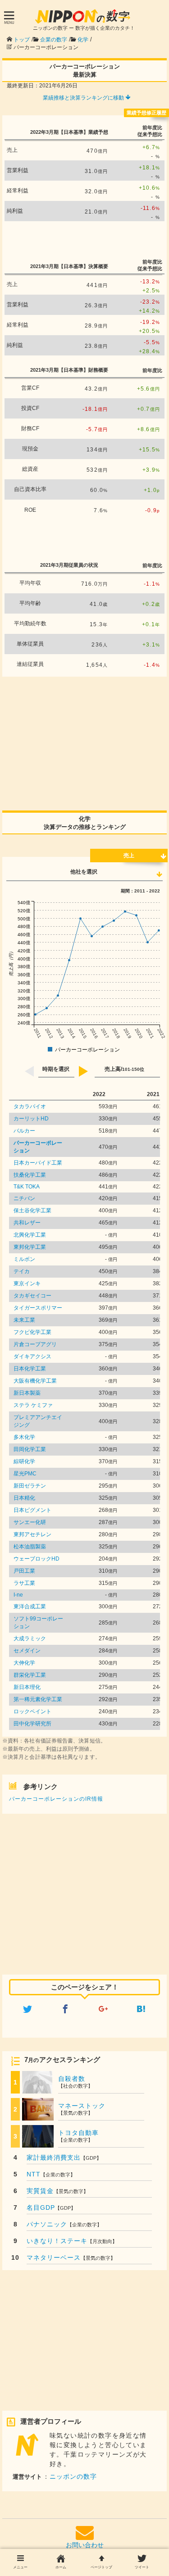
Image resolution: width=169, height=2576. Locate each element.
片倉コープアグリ (35, 1344)
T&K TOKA (27, 1187)
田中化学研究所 (32, 1724)
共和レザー (27, 1223)
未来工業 (24, 1320)
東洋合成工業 (30, 1607)
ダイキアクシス (32, 1356)
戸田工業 (24, 1571)
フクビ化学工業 (32, 1332)
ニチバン (24, 1198)
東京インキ (27, 1283)
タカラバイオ (30, 1106)
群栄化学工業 (30, 1675)
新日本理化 (27, 1687)
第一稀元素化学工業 (38, 1699)
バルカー (24, 1131)
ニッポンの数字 (73, 2476)
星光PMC (25, 1474)
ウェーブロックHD (37, 1559)
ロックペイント (32, 1711)
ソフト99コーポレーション (38, 1623)
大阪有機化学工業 (35, 1381)
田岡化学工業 (30, 1449)
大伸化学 (24, 1663)
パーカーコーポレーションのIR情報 (56, 1799)
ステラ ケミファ (33, 1405)
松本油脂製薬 (30, 1547)
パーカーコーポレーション (38, 1147)
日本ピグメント (32, 1510)
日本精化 (24, 1498)
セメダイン (27, 1651)
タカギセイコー (32, 1296)
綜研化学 (24, 1461)
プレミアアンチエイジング (38, 1421)
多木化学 (24, 1437)
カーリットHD (31, 1119)
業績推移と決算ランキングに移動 (84, 98)
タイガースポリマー (38, 1308)
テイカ (22, 1271)
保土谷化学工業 (32, 1211)
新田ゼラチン (30, 1486)
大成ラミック (30, 1638)
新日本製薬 (27, 1393)
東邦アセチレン (32, 1534)
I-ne (18, 1595)
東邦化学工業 (30, 1247)
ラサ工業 (24, 1583)
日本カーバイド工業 (38, 1163)
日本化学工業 (30, 1369)
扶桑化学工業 (30, 1175)
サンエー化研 (30, 1522)
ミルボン (24, 1259)
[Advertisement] (85, 239)
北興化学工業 (30, 1235)
